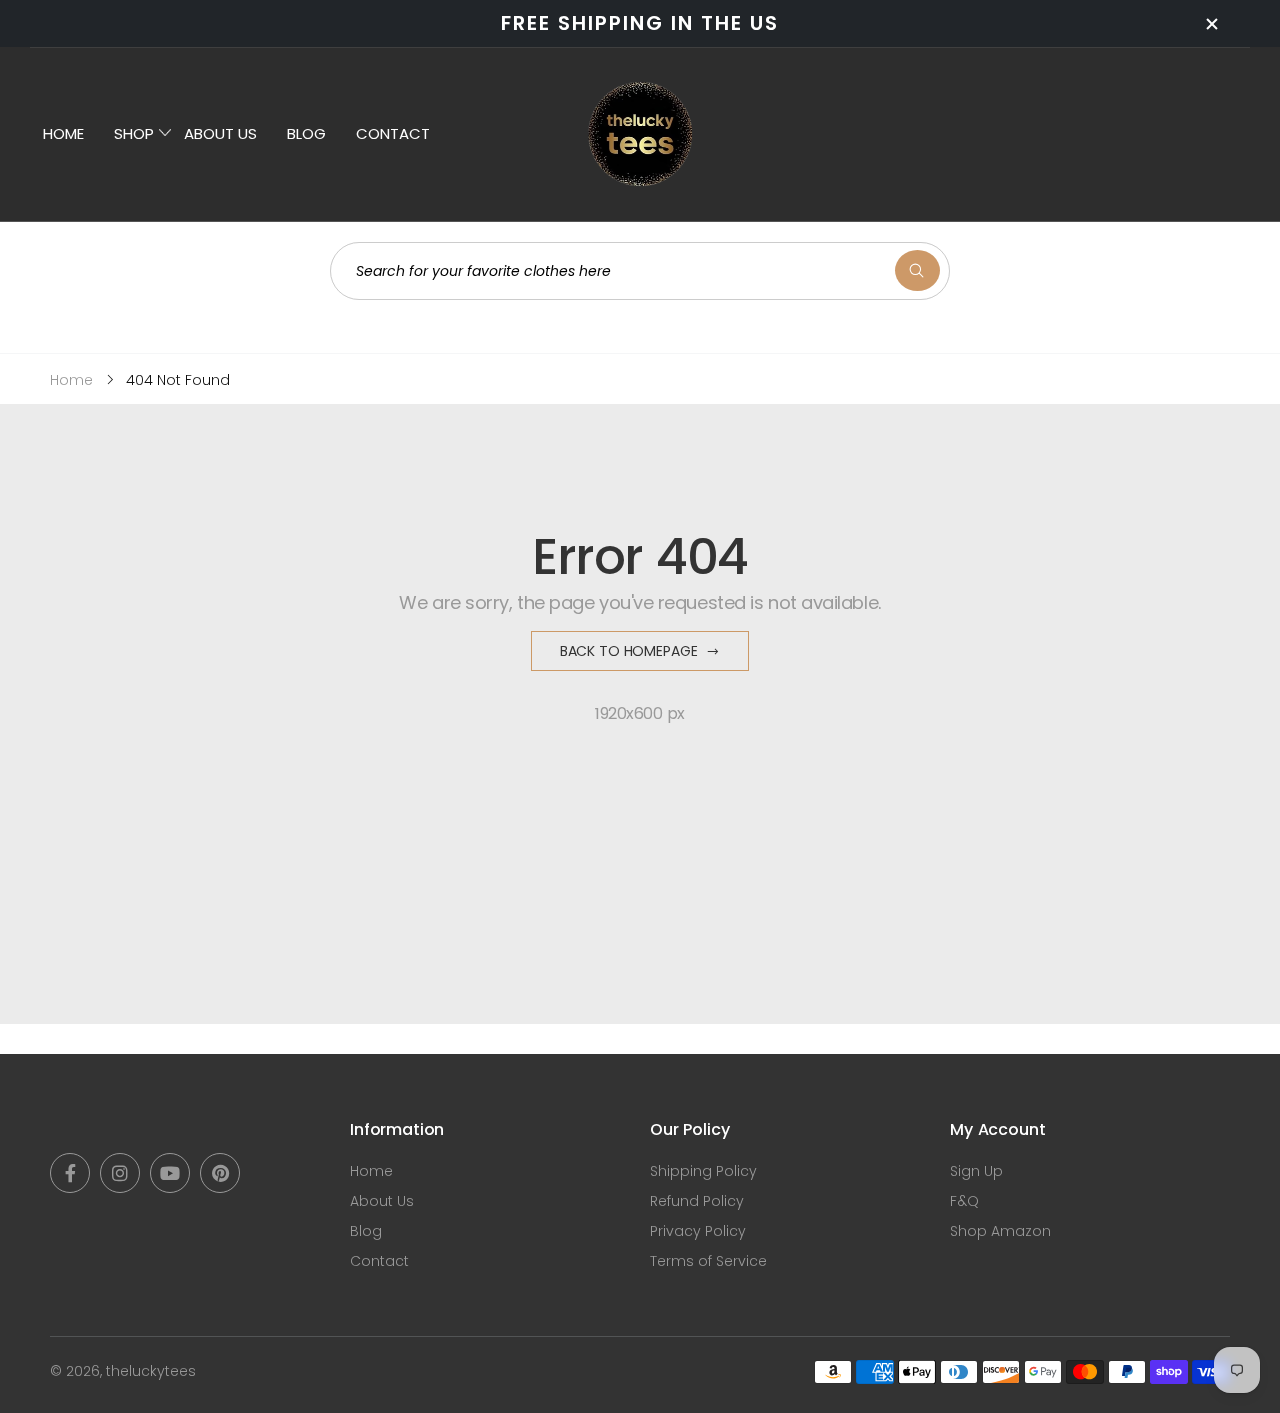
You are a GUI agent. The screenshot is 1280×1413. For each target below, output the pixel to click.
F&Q (964, 1201)
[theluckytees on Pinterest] (220, 1173)
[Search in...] (917, 270)
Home (371, 1171)
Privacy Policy (698, 1231)
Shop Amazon (1000, 1231)
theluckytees (151, 1371)
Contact (379, 1261)
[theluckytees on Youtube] (170, 1173)
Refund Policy (697, 1201)
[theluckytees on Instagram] (120, 1173)
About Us (382, 1201)
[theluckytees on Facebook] (70, 1173)
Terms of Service (708, 1261)
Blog (366, 1231)
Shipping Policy (703, 1171)
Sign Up (976, 1171)
